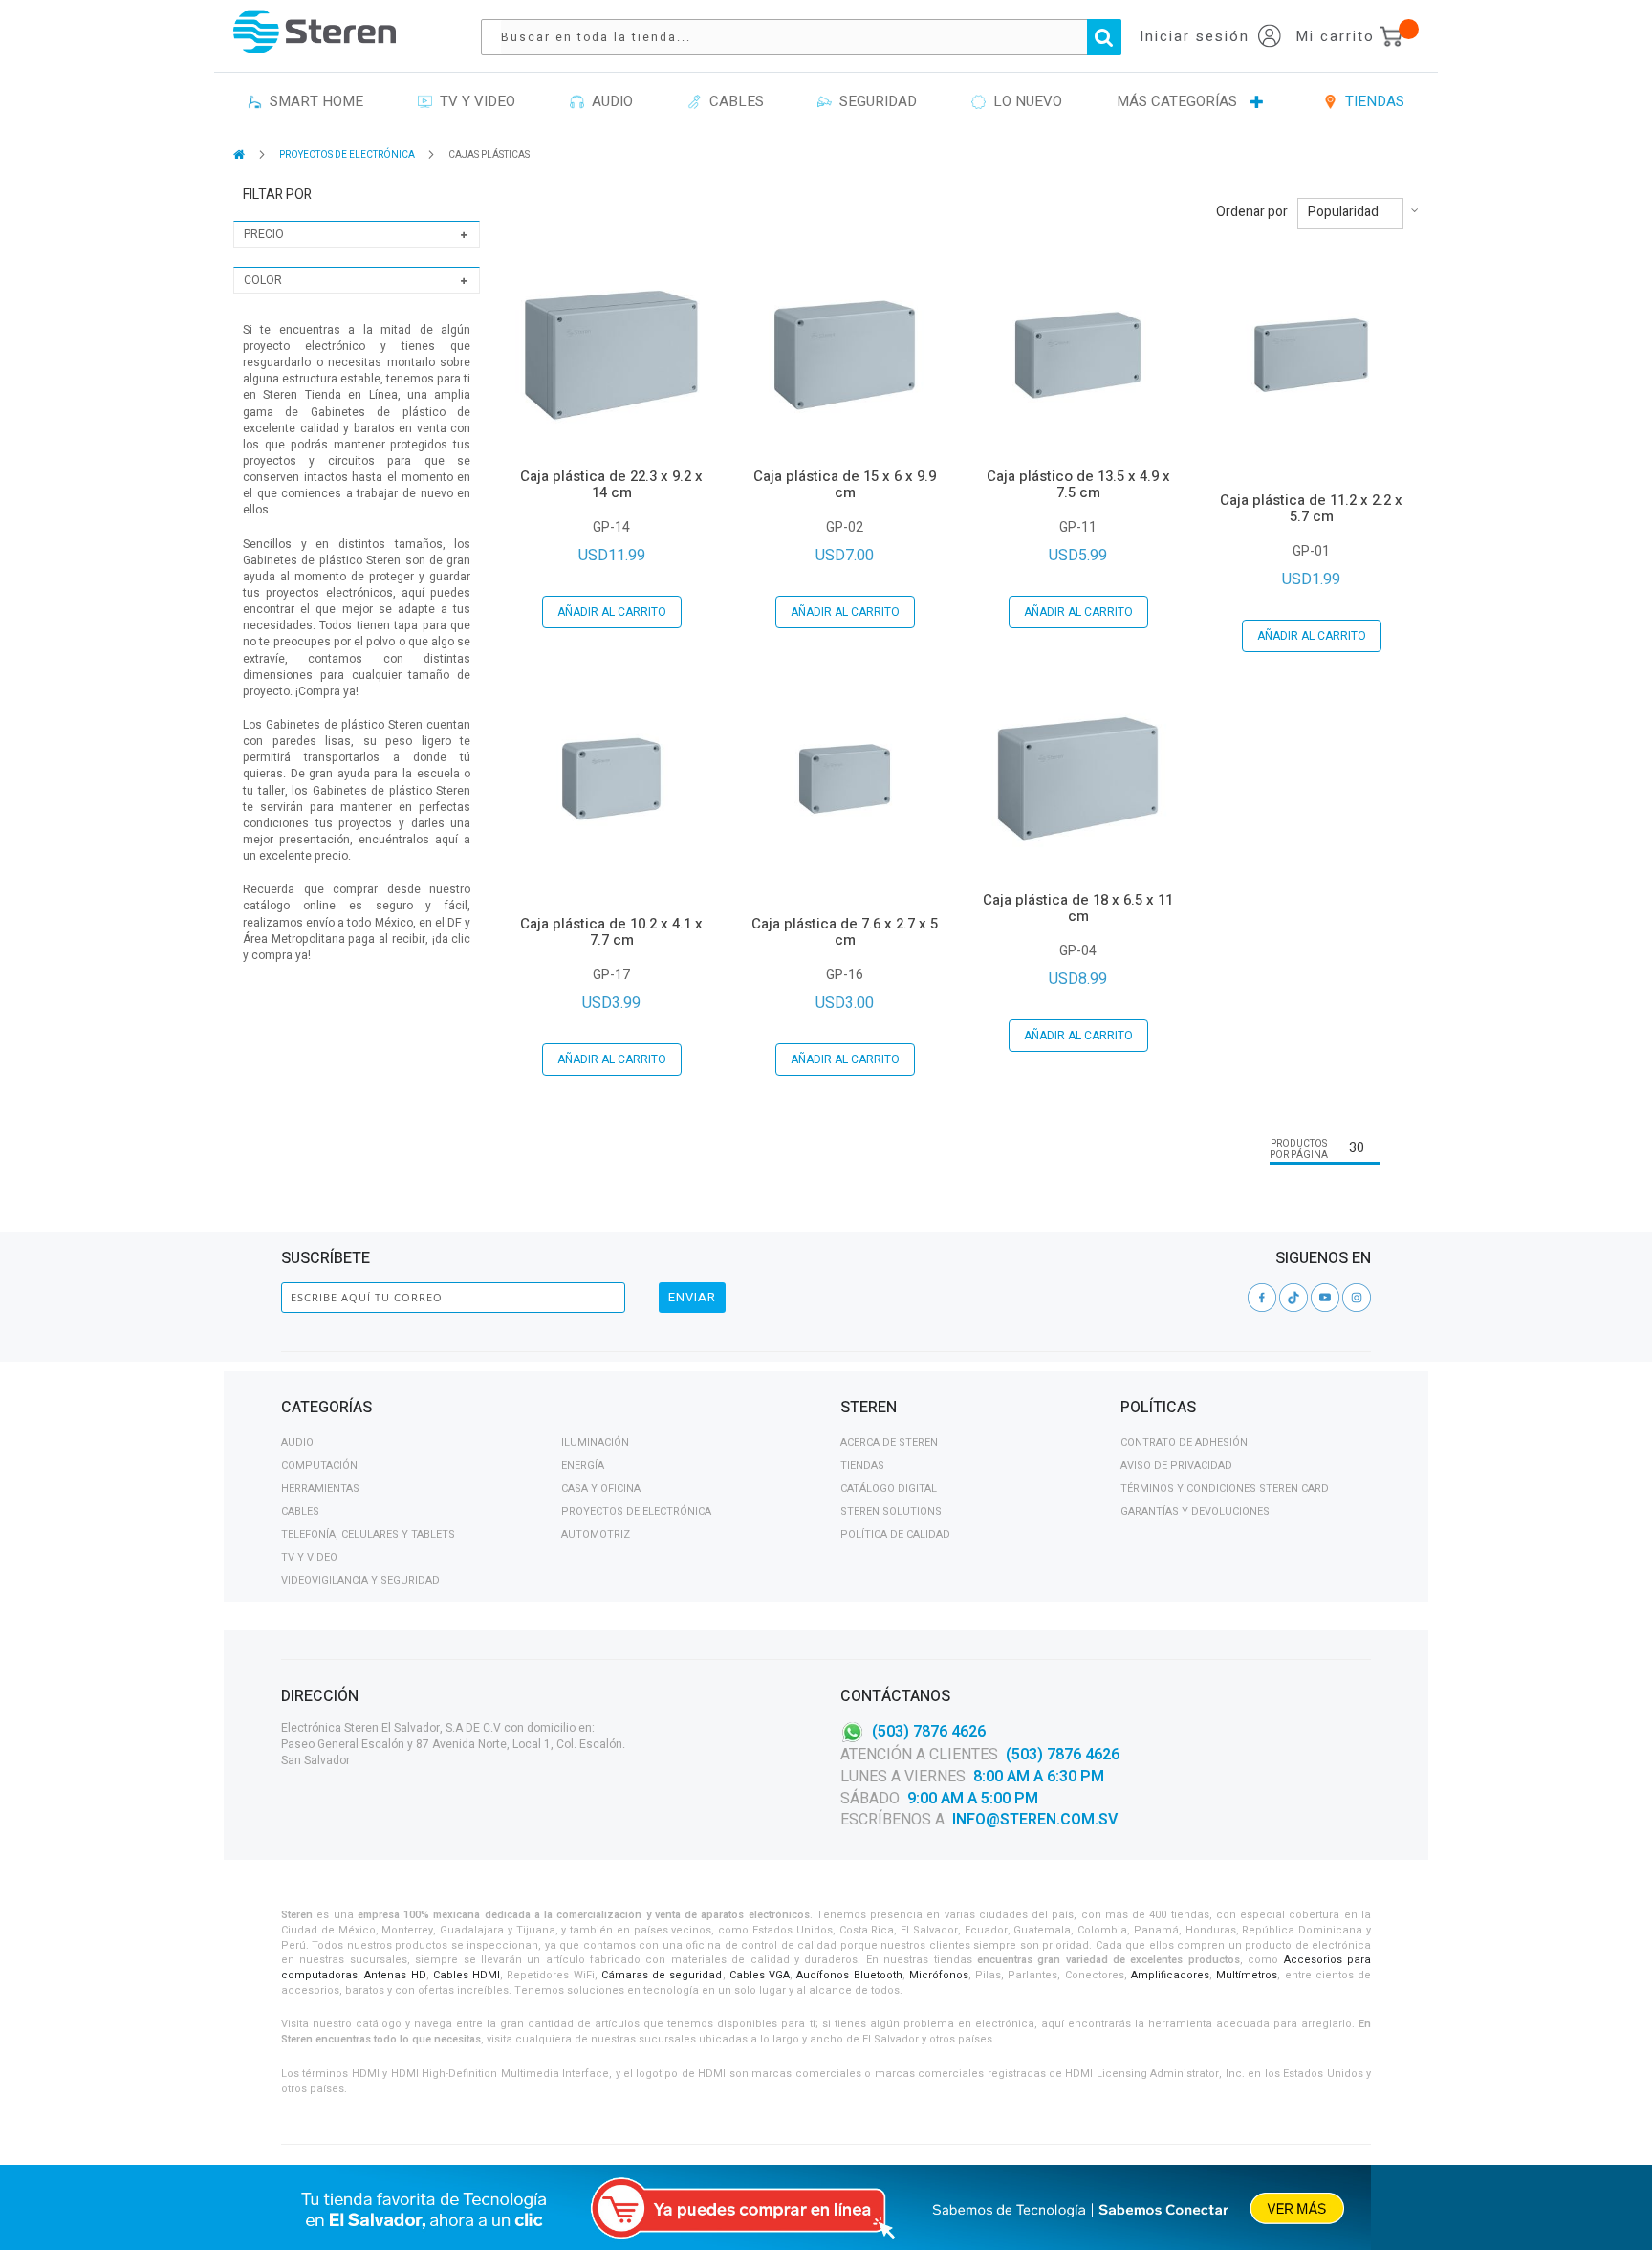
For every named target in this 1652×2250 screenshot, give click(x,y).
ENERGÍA (583, 1465)
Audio (297, 1442)
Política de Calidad (895, 1534)
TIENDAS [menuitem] (1371, 101)
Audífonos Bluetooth (849, 1975)
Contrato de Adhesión (1184, 1442)
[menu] (826, 102)
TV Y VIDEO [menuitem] (474, 101)
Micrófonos (939, 1975)
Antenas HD (395, 1975)
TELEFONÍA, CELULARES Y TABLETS (368, 1534)
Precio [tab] (264, 234)
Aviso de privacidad (1176, 1465)
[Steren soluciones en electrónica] (315, 31)
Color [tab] (263, 280)
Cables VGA (760, 1975)
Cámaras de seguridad (662, 1975)
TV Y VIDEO (309, 1557)
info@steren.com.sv (1035, 1820)
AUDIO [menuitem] (609, 101)
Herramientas (320, 1488)
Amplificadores (1170, 1975)
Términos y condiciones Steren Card (1225, 1488)
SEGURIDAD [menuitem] (874, 101)
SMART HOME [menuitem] (313, 101)
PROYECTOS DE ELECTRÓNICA (348, 155)
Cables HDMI (467, 1975)
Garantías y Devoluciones (1195, 1511)
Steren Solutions (891, 1511)
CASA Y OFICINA (601, 1488)
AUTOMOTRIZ (596, 1534)
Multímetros (1247, 1975)
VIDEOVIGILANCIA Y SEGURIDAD (360, 1580)
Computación (319, 1465)
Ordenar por (1252, 212)
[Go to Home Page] (240, 154)
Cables (300, 1511)
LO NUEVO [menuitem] (1024, 101)
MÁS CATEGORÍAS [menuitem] (1177, 101)
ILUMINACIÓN (595, 1442)
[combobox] (811, 37)
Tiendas (862, 1465)
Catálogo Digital (889, 1488)
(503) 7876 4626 (929, 1732)
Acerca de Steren (889, 1442)
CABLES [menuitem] (733, 101)
